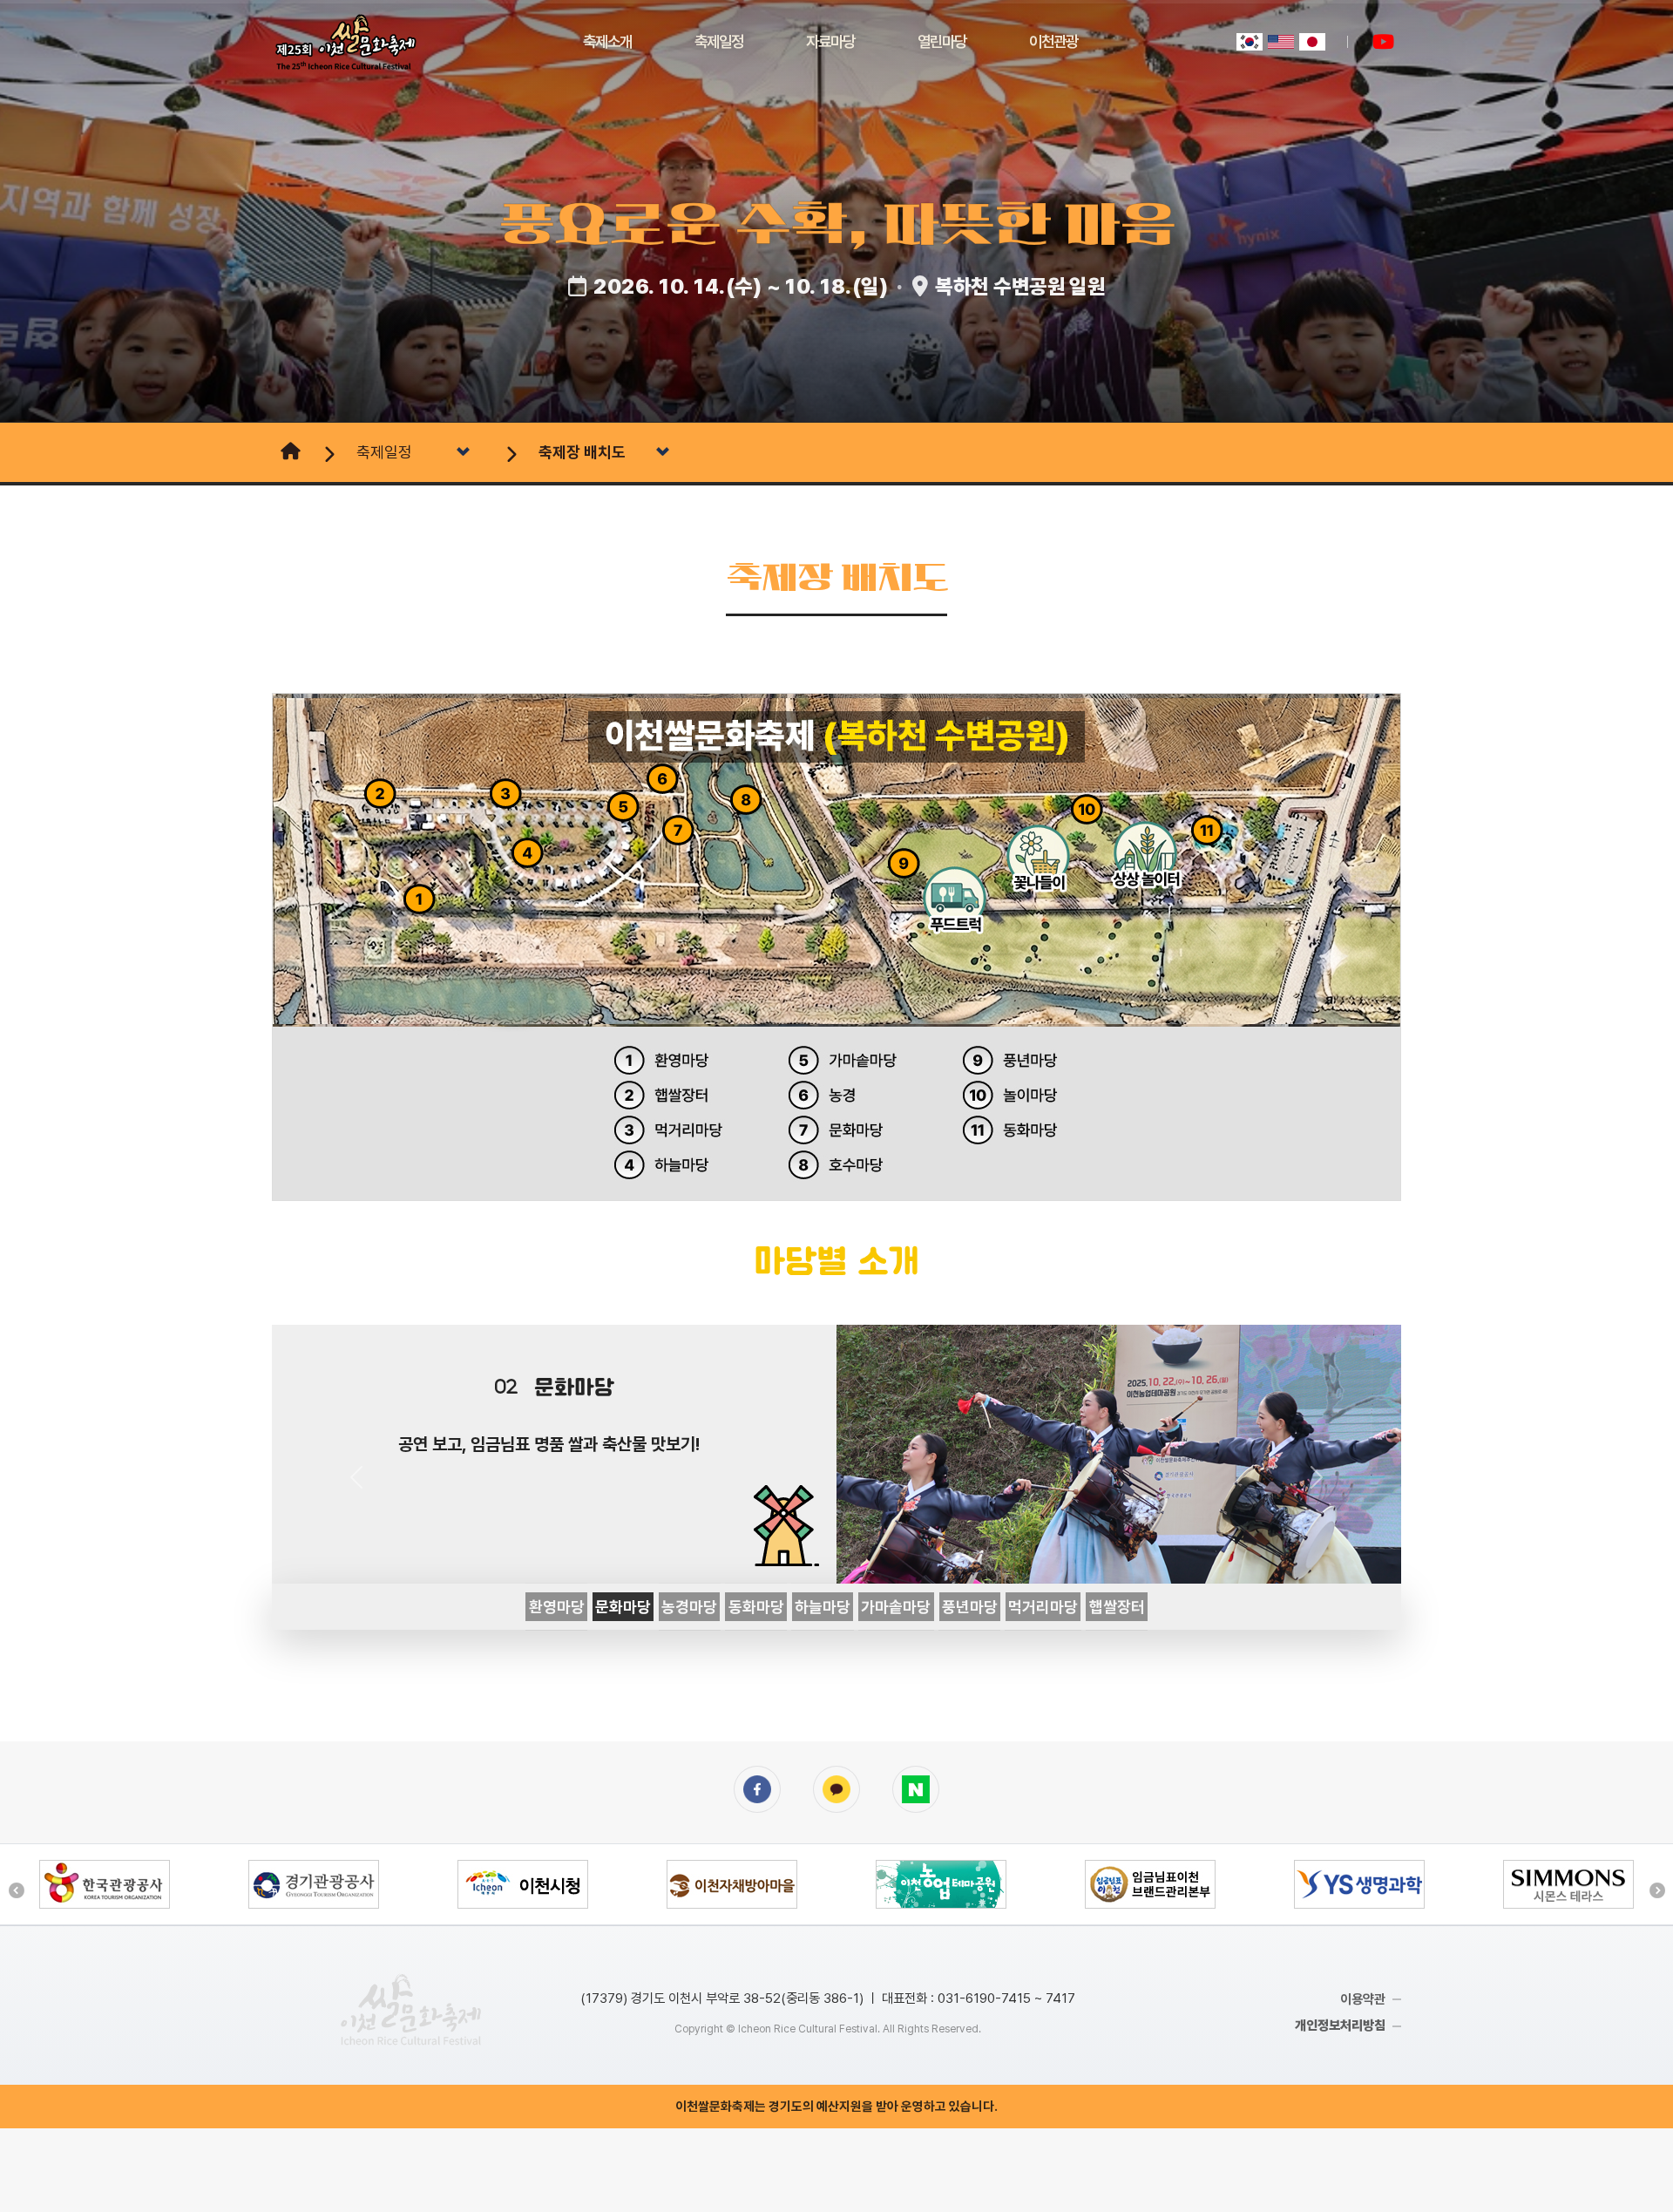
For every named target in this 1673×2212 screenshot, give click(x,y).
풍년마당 (970, 1607)
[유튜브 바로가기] (1383, 42)
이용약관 (1363, 1999)
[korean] (1250, 42)
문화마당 (623, 1607)
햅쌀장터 (1117, 1607)
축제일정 (719, 41)
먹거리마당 (1043, 1607)
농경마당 (689, 1607)
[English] (1281, 42)
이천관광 (1053, 41)
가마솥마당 (896, 1607)
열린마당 (942, 41)
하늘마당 (823, 1607)
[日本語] (1312, 42)
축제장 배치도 (582, 452)
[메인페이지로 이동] (288, 452)
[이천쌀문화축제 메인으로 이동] (411, 2009)
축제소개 (607, 41)
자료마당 (830, 41)
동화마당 (756, 1607)
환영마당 (557, 1607)
